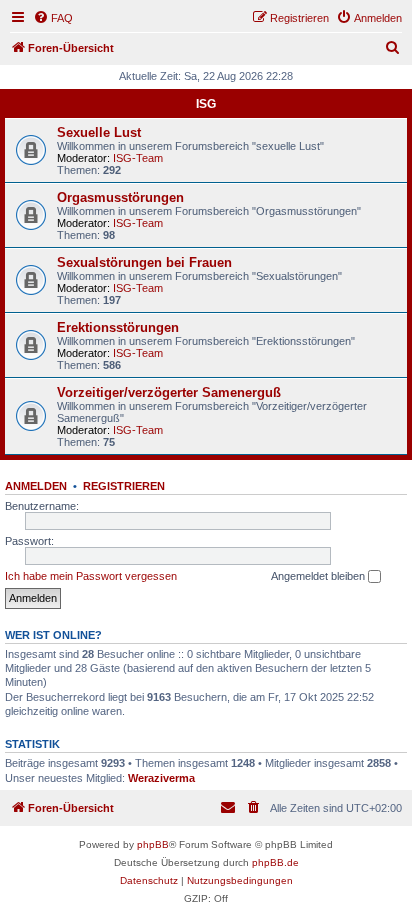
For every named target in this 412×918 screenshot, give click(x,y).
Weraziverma (161, 778)
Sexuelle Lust (99, 132)
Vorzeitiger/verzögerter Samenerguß (169, 392)
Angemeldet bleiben (319, 576)
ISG (206, 104)
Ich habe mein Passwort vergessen (91, 576)
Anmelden (36, 486)
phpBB (153, 844)
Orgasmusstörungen (120, 197)
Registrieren (124, 486)
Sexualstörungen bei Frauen (144, 262)
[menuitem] (53, 18)
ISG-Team (138, 158)
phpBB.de (275, 862)
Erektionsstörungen (118, 327)
